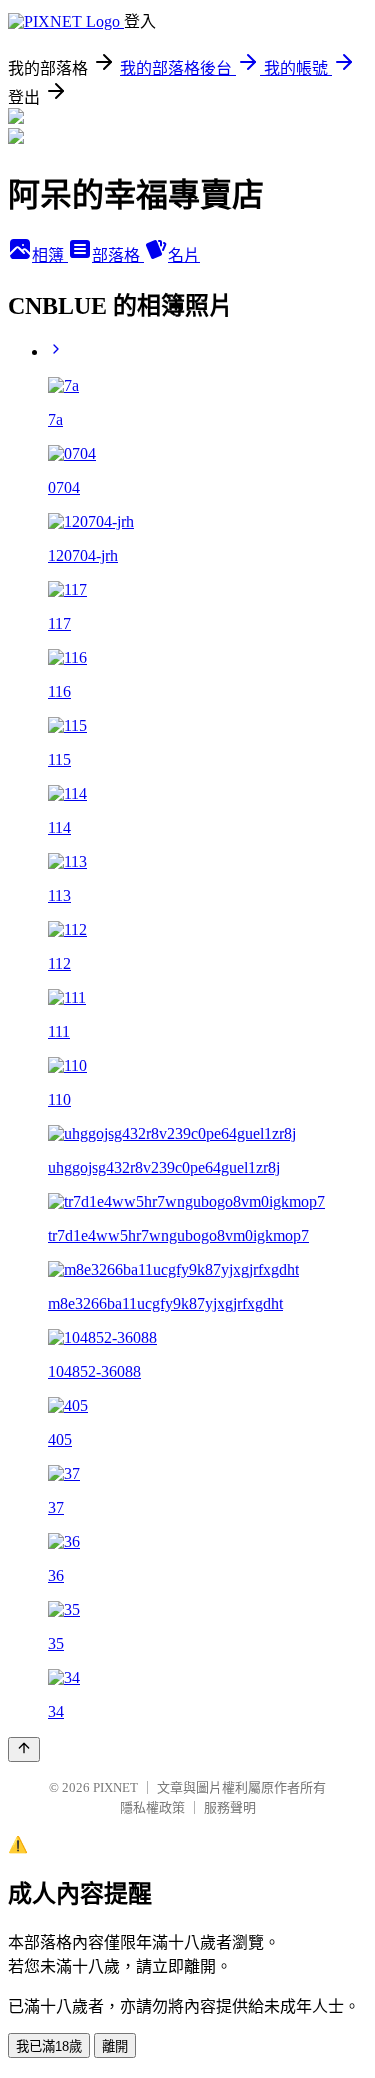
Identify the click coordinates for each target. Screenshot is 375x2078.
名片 (184, 255)
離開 (115, 2046)
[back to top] (24, 1749)
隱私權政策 (152, 1807)
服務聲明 (230, 1807)
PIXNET (115, 1787)
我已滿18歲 (49, 2046)
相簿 (50, 255)
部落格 (118, 255)
